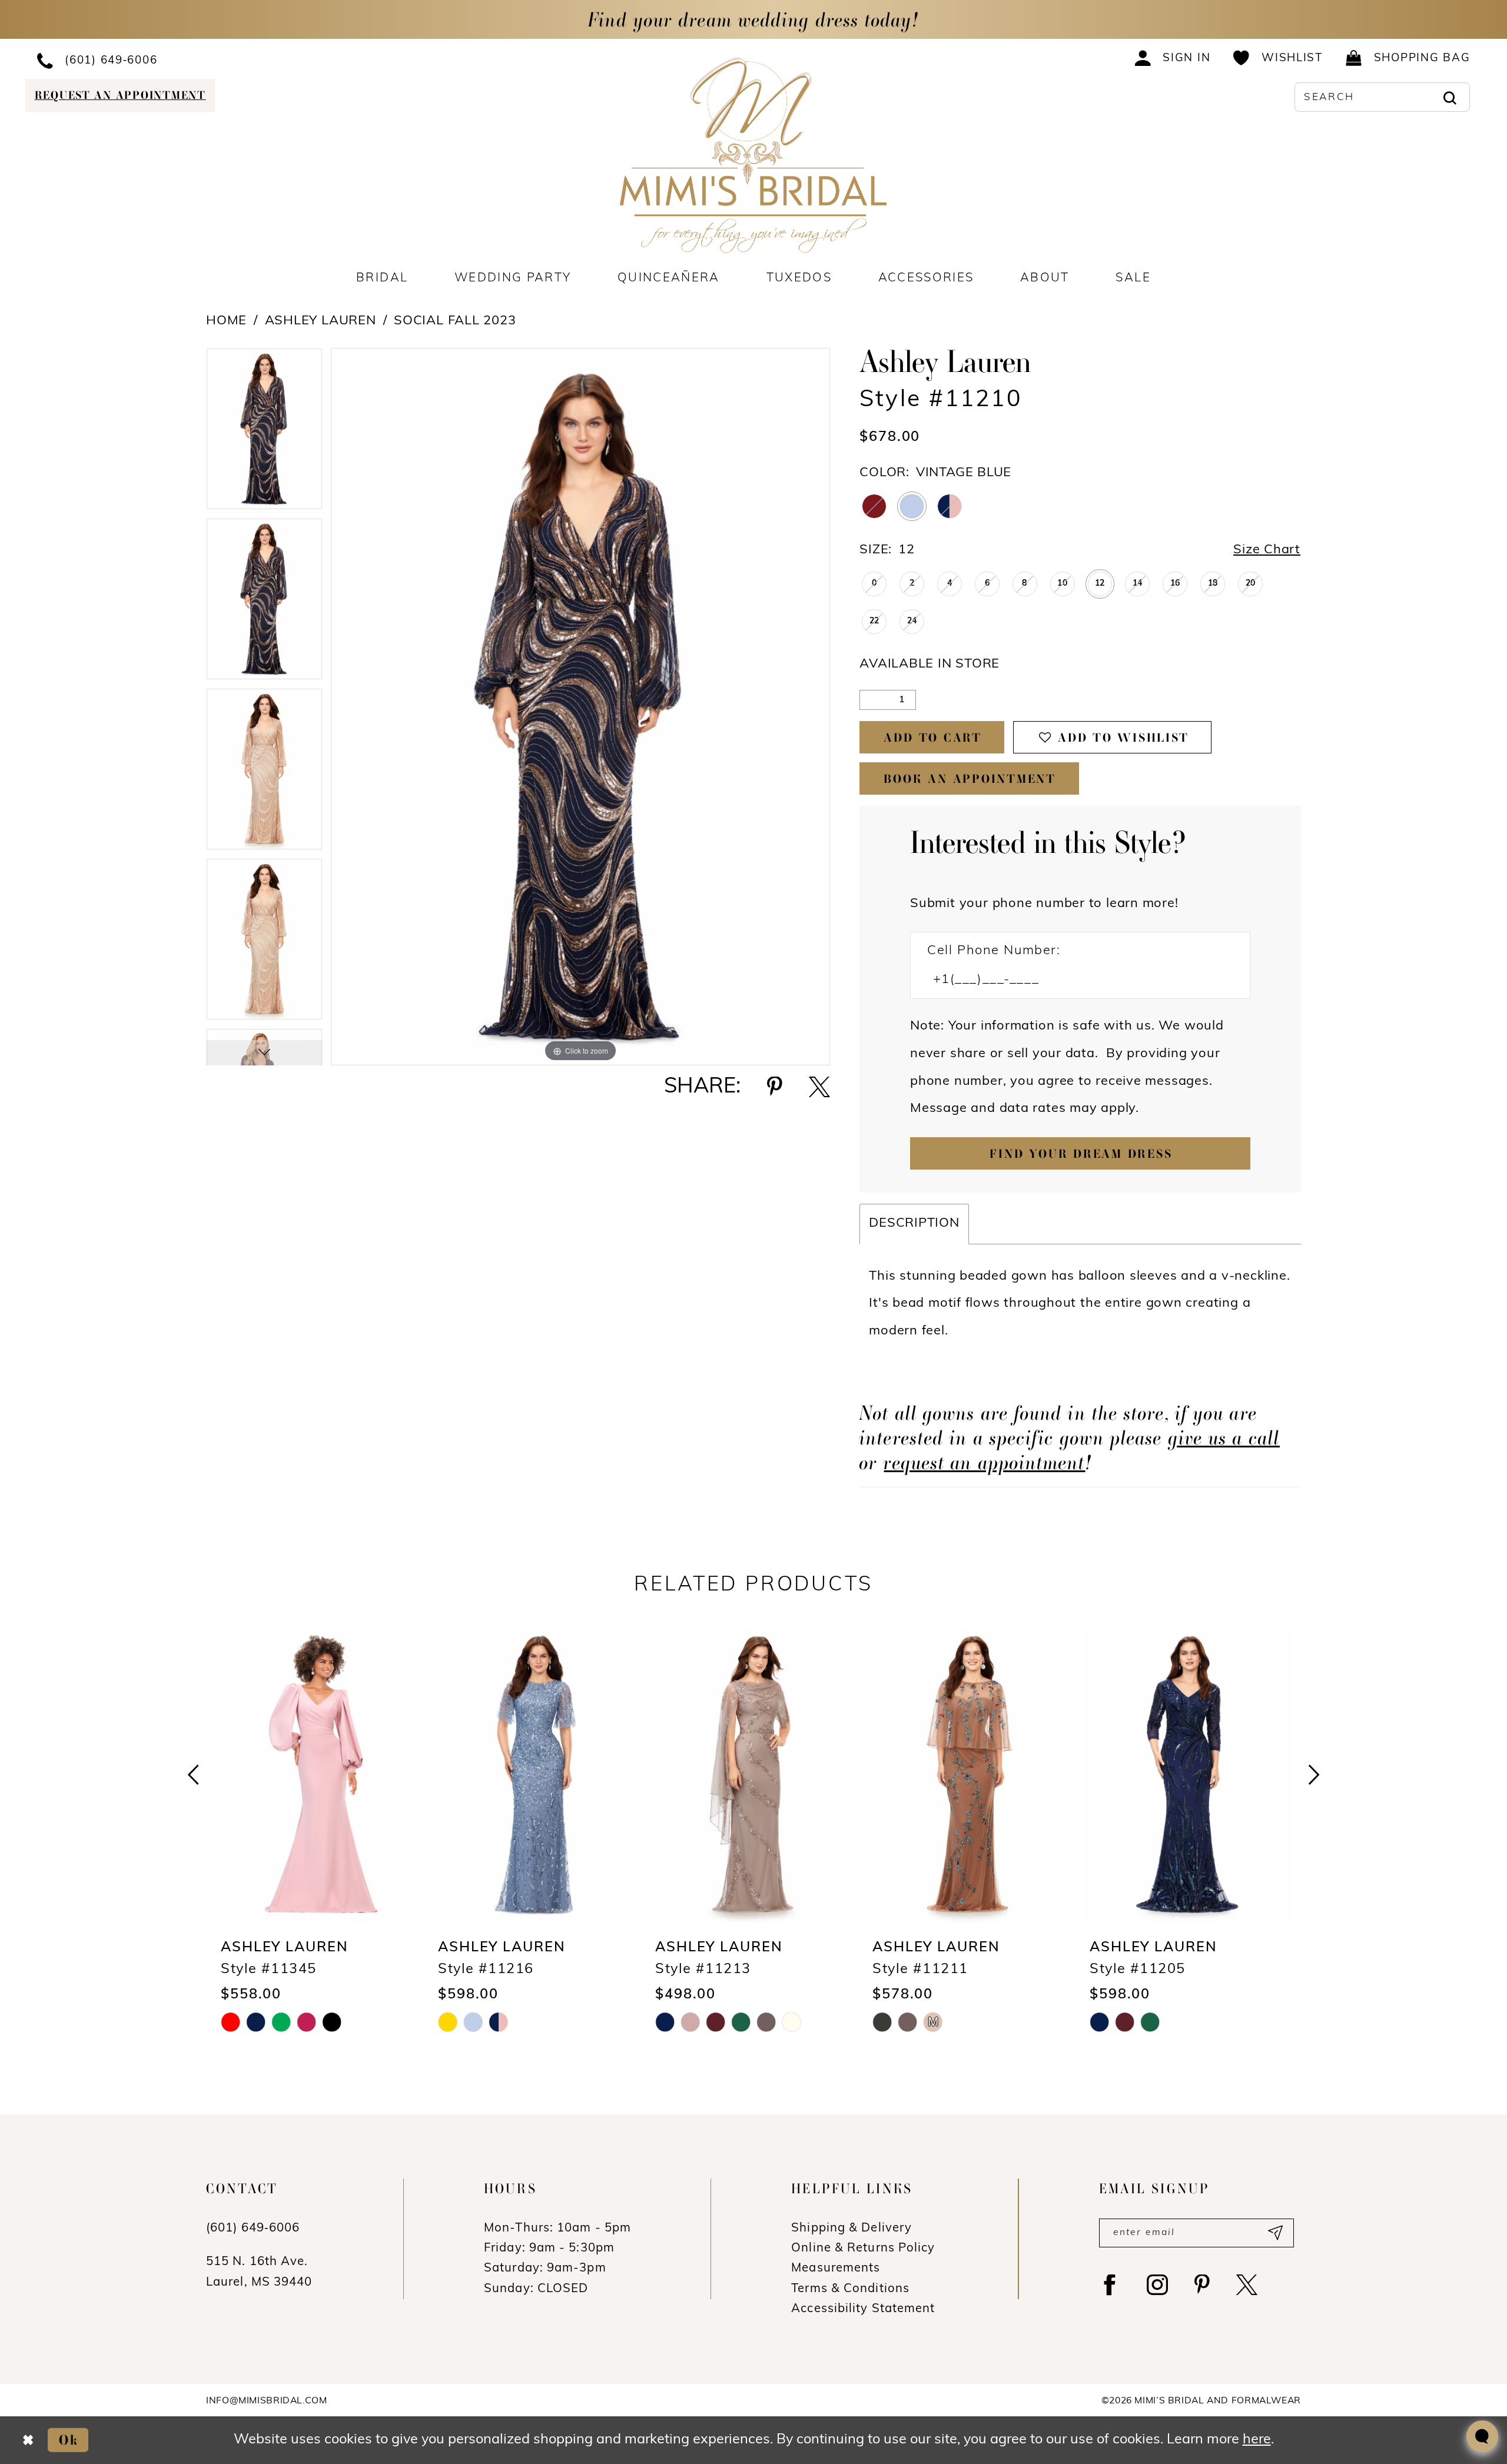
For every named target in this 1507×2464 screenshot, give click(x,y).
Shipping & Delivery (852, 2229)
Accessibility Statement (863, 2309)
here (1257, 2440)
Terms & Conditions (850, 2289)
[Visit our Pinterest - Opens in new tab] (1202, 2285)
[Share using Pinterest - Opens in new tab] (775, 1087)
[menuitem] (192, 60)
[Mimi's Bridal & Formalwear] (754, 155)
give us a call (1224, 1437)
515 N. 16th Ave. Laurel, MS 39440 (259, 2272)
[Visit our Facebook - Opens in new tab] (1110, 2285)
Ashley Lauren (321, 321)
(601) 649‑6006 (253, 2229)
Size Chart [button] (1267, 550)
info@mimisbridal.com (267, 2401)
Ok (69, 2440)
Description (914, 1223)
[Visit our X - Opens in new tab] (1247, 2285)
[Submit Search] (1450, 97)
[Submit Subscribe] (1274, 2233)
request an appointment (984, 1462)
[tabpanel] (264, 433)
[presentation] (319, 1774)
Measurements (836, 2269)
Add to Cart (932, 738)
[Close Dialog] (28, 2440)
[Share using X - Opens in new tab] (819, 1087)
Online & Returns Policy (863, 2249)
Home (226, 321)
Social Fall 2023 (455, 321)
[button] (1173, 58)
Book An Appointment (970, 779)
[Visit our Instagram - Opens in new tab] (1157, 2285)
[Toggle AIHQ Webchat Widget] (1482, 2436)
